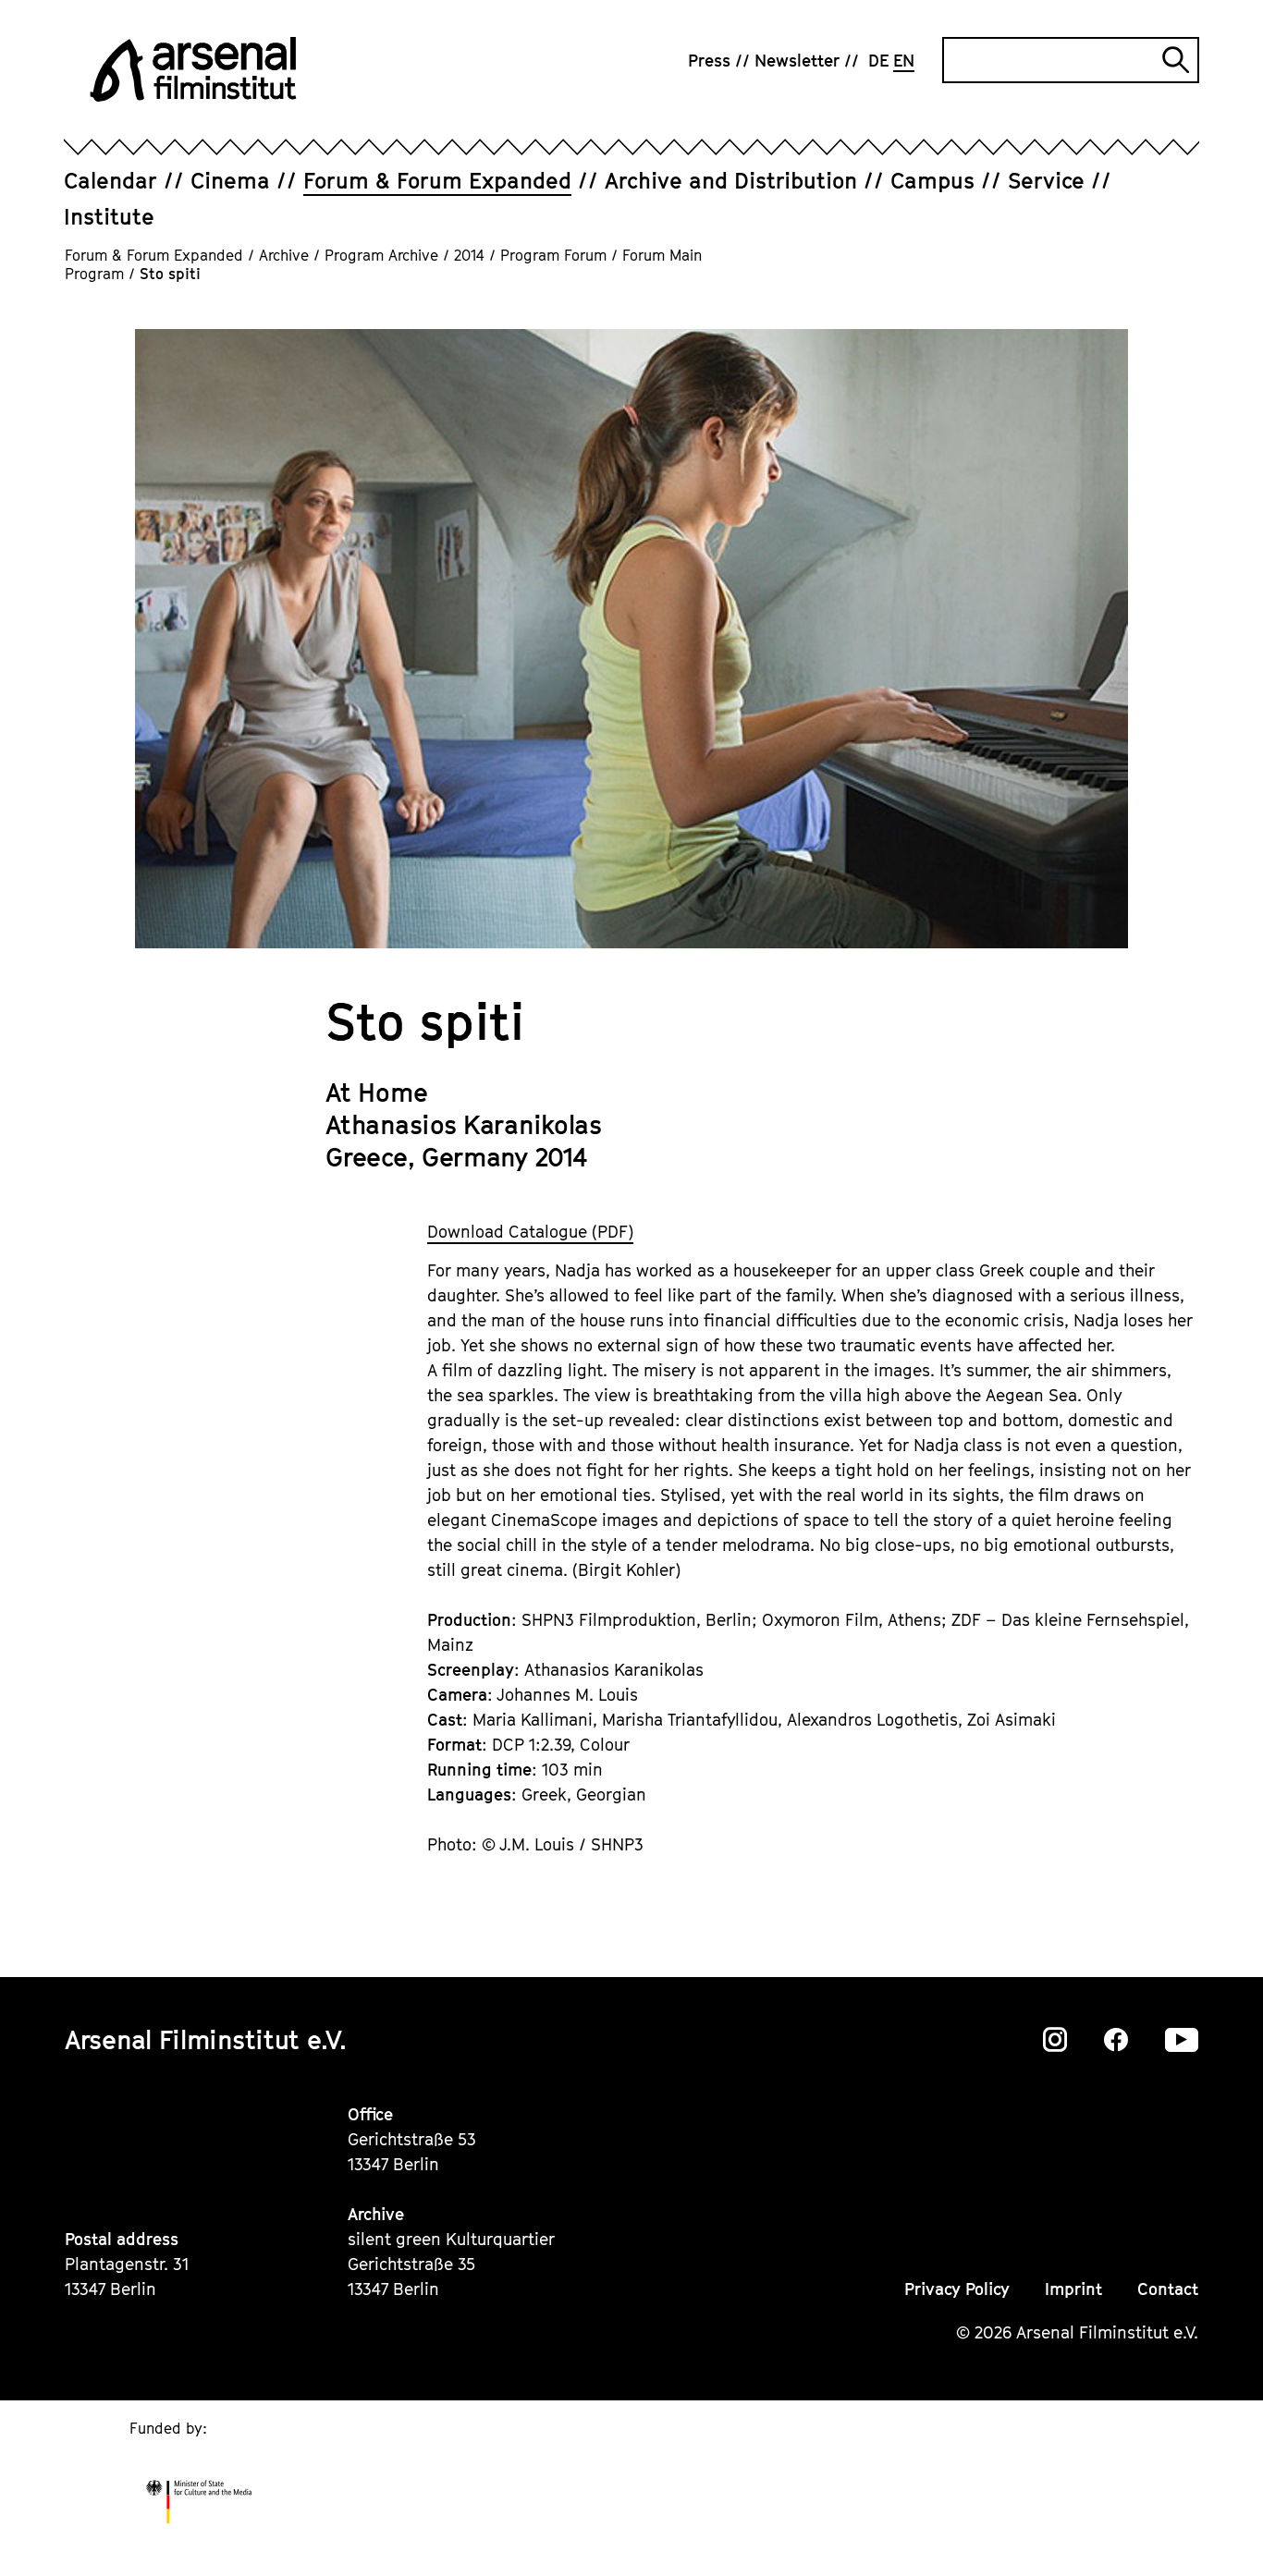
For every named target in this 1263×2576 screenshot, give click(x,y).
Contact (1168, 2289)
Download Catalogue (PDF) (530, 1232)
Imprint (1073, 2289)
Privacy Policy (957, 2289)
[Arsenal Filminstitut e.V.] (193, 69)
